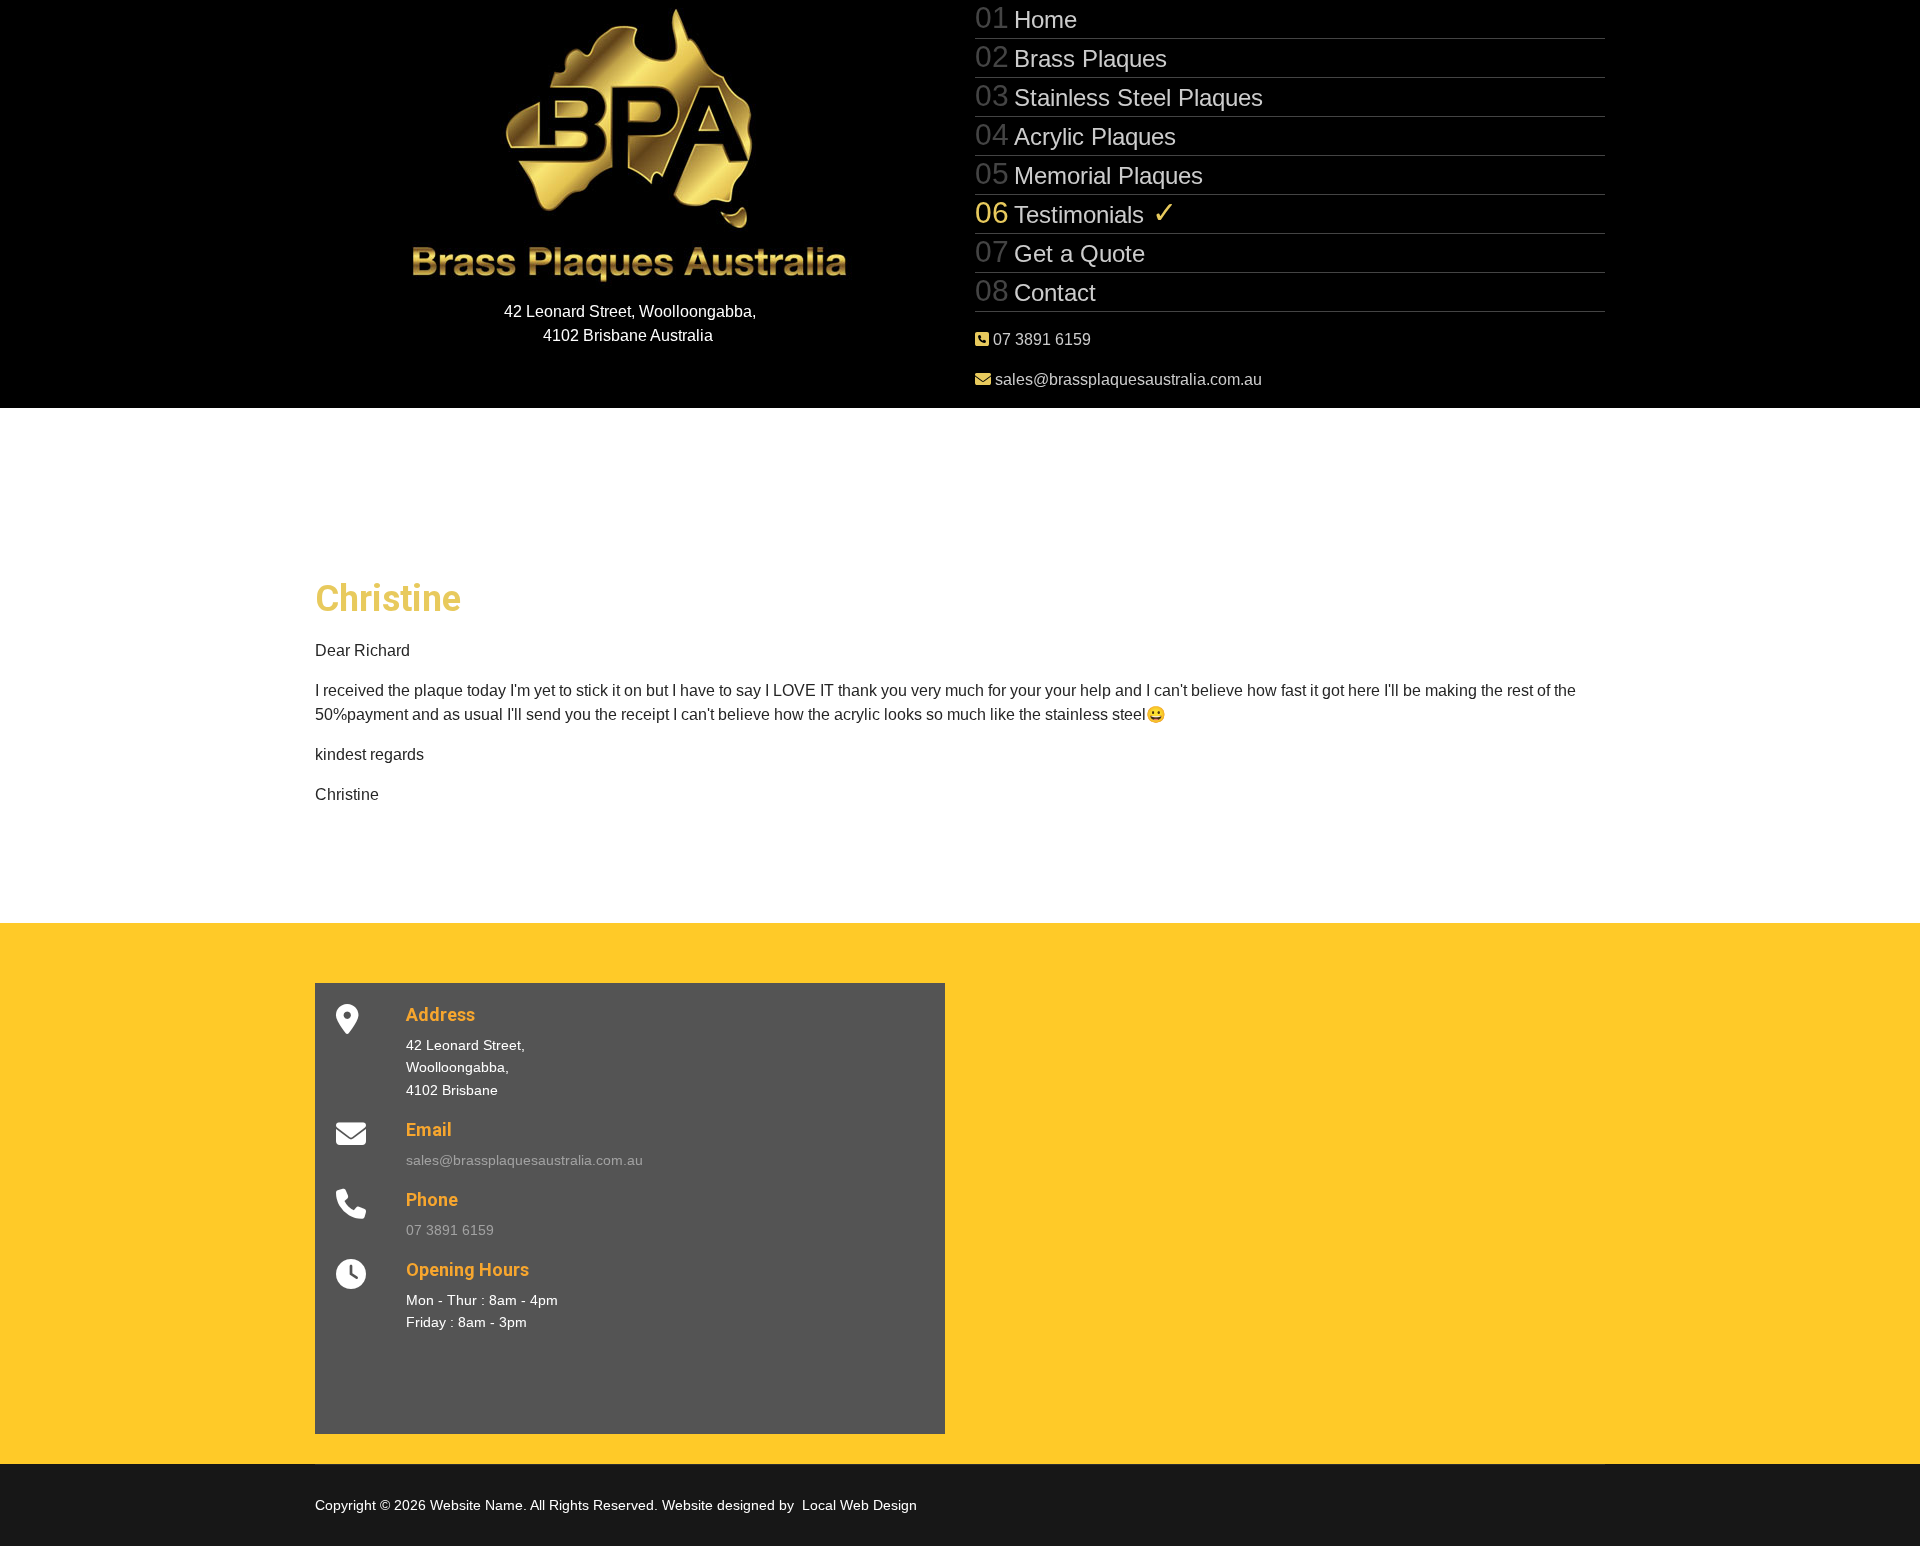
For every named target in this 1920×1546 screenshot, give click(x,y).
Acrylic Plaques (1095, 136)
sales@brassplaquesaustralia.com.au (1126, 379)
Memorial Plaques (1108, 175)
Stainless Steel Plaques (1138, 97)
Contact (1055, 292)
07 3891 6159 (1040, 339)
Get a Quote (1079, 253)
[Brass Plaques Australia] (630, 150)
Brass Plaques (1090, 58)
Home (1045, 19)
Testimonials (1079, 214)
